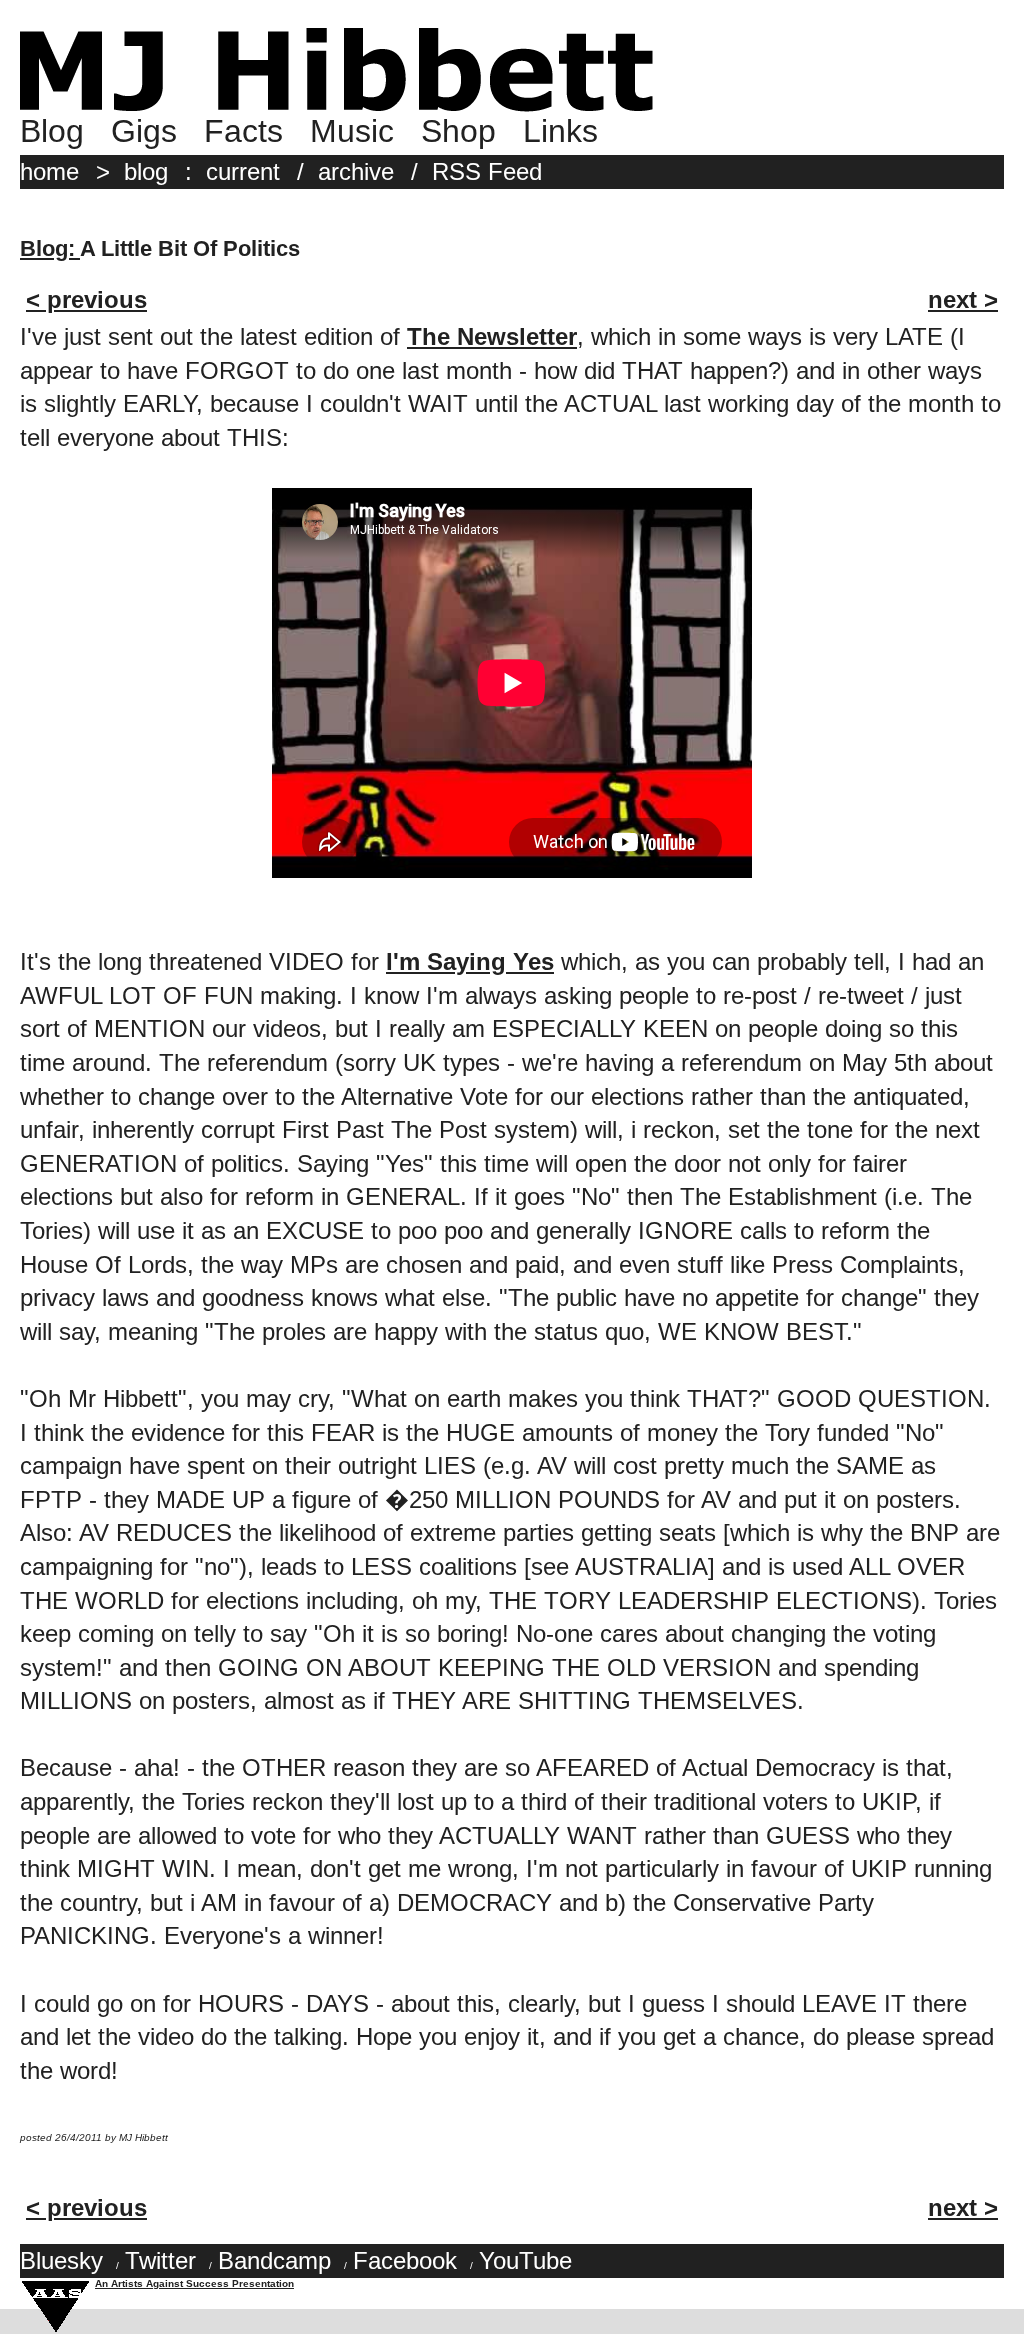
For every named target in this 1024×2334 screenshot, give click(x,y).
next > (963, 299)
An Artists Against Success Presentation (194, 2283)
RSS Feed (487, 171)
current (243, 171)
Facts (243, 131)
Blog (52, 131)
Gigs (144, 131)
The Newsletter (492, 336)
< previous (86, 299)
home (49, 171)
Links (560, 131)
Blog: (50, 248)
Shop (458, 131)
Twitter (160, 2260)
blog (146, 171)
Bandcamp (274, 2260)
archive (356, 171)
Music (352, 131)
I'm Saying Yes (470, 961)
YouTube (525, 2260)
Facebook (405, 2260)
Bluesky (61, 2260)
